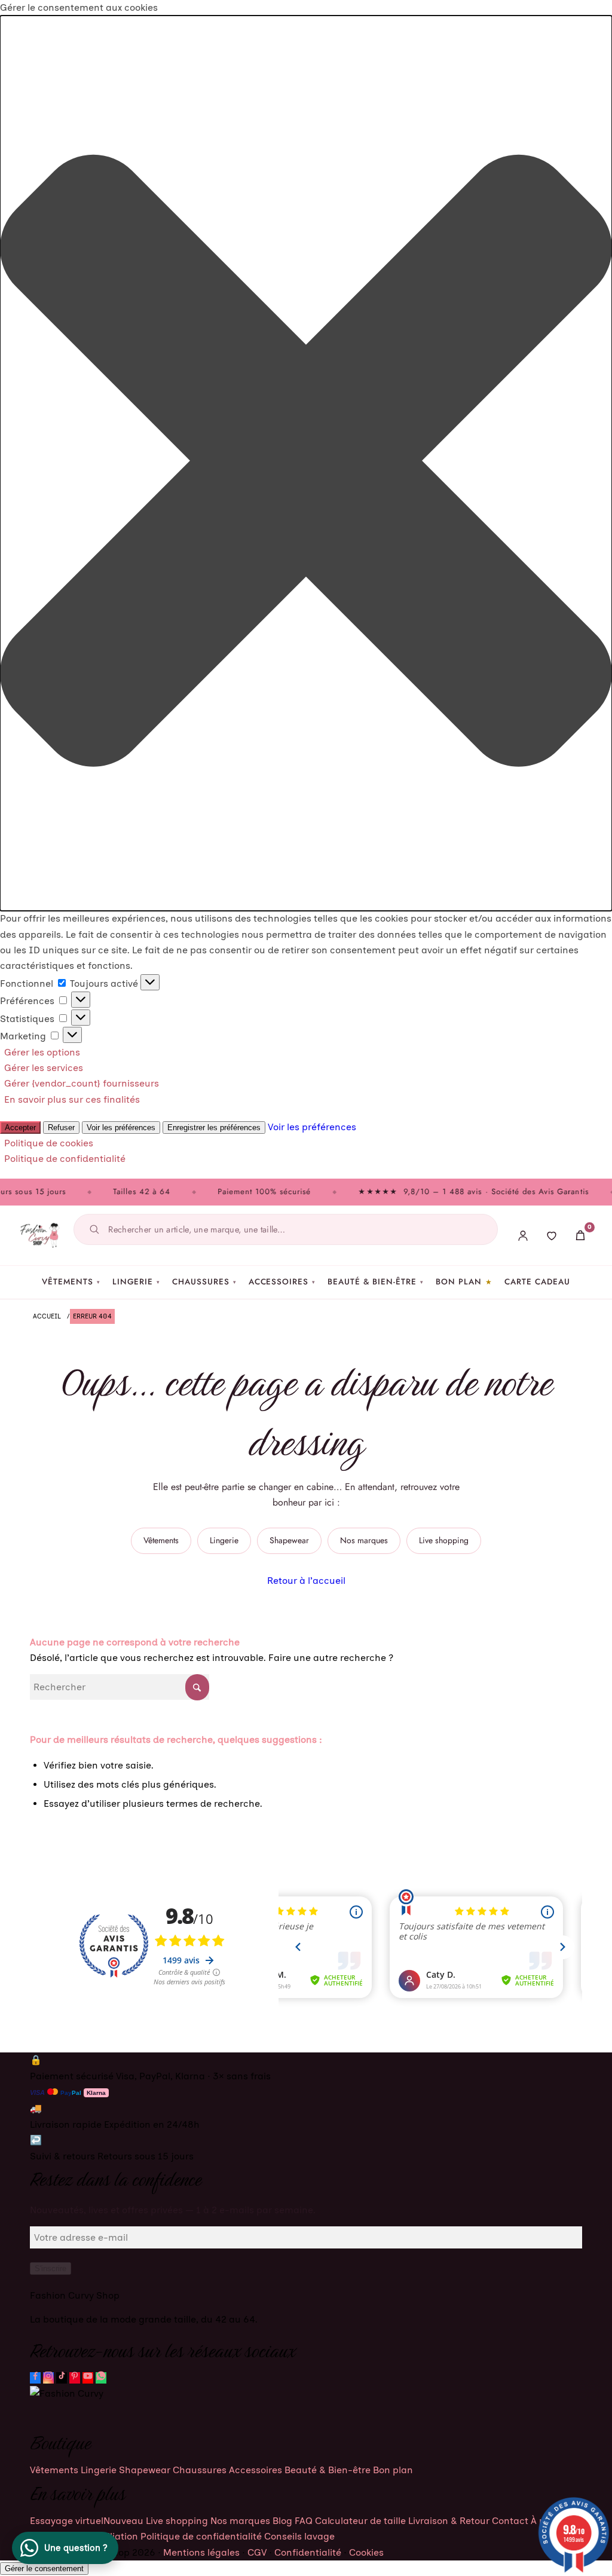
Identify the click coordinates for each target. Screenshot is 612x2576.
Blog (282, 2521)
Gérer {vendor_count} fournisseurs (82, 1083)
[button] (306, 463)
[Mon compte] (523, 1235)
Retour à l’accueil (306, 1581)
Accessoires (282, 1282)
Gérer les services (44, 1068)
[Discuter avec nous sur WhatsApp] (101, 2378)
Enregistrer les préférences (214, 1128)
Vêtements (71, 1282)
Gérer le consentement (44, 2569)
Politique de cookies (49, 1143)
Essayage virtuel (87, 2521)
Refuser (61, 1128)
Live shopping (444, 1540)
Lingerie (137, 1282)
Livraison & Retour (449, 2521)
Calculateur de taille (360, 2521)
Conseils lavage (299, 2536)
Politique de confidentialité (65, 1159)
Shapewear (289, 1540)
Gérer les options (42, 1052)
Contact (510, 2521)
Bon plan (459, 1282)
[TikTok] (62, 2378)
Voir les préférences (121, 1128)
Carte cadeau (537, 1282)
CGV (257, 2552)
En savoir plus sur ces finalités (72, 1099)
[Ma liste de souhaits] (552, 1235)
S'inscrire (51, 2268)
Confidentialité (308, 2552)
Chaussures (204, 1282)
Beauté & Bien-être (376, 1282)
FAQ (304, 2521)
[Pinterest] (75, 2378)
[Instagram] (48, 2378)
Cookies (366, 2552)
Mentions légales (201, 2552)
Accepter (20, 1128)
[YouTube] (88, 2378)
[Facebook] (35, 2378)
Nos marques (364, 1540)
